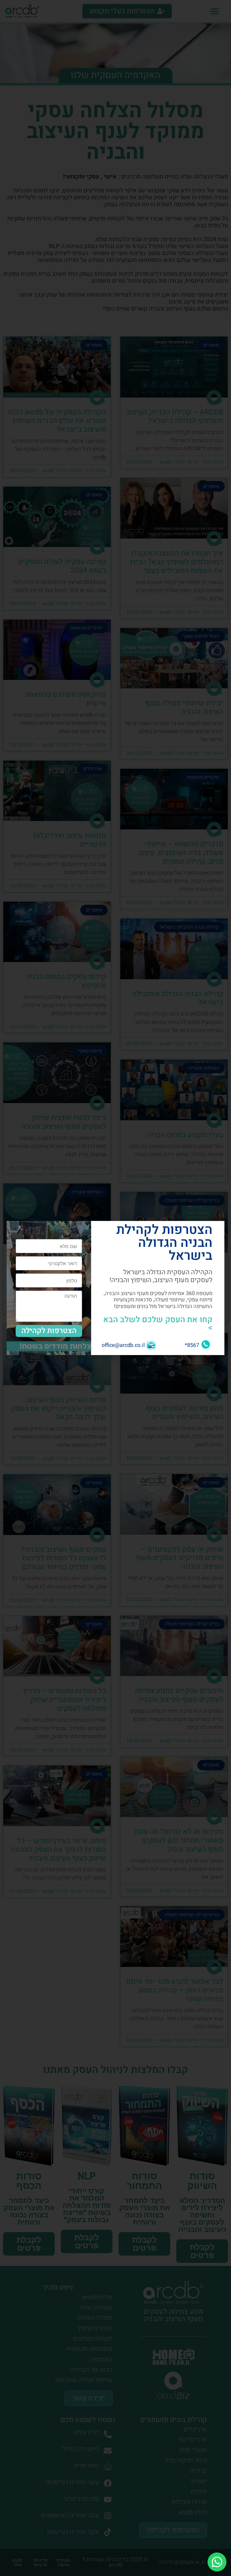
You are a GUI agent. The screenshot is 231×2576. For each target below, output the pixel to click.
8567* (192, 1345)
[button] (15, 1229)
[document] (115, 1288)
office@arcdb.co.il (123, 1345)
